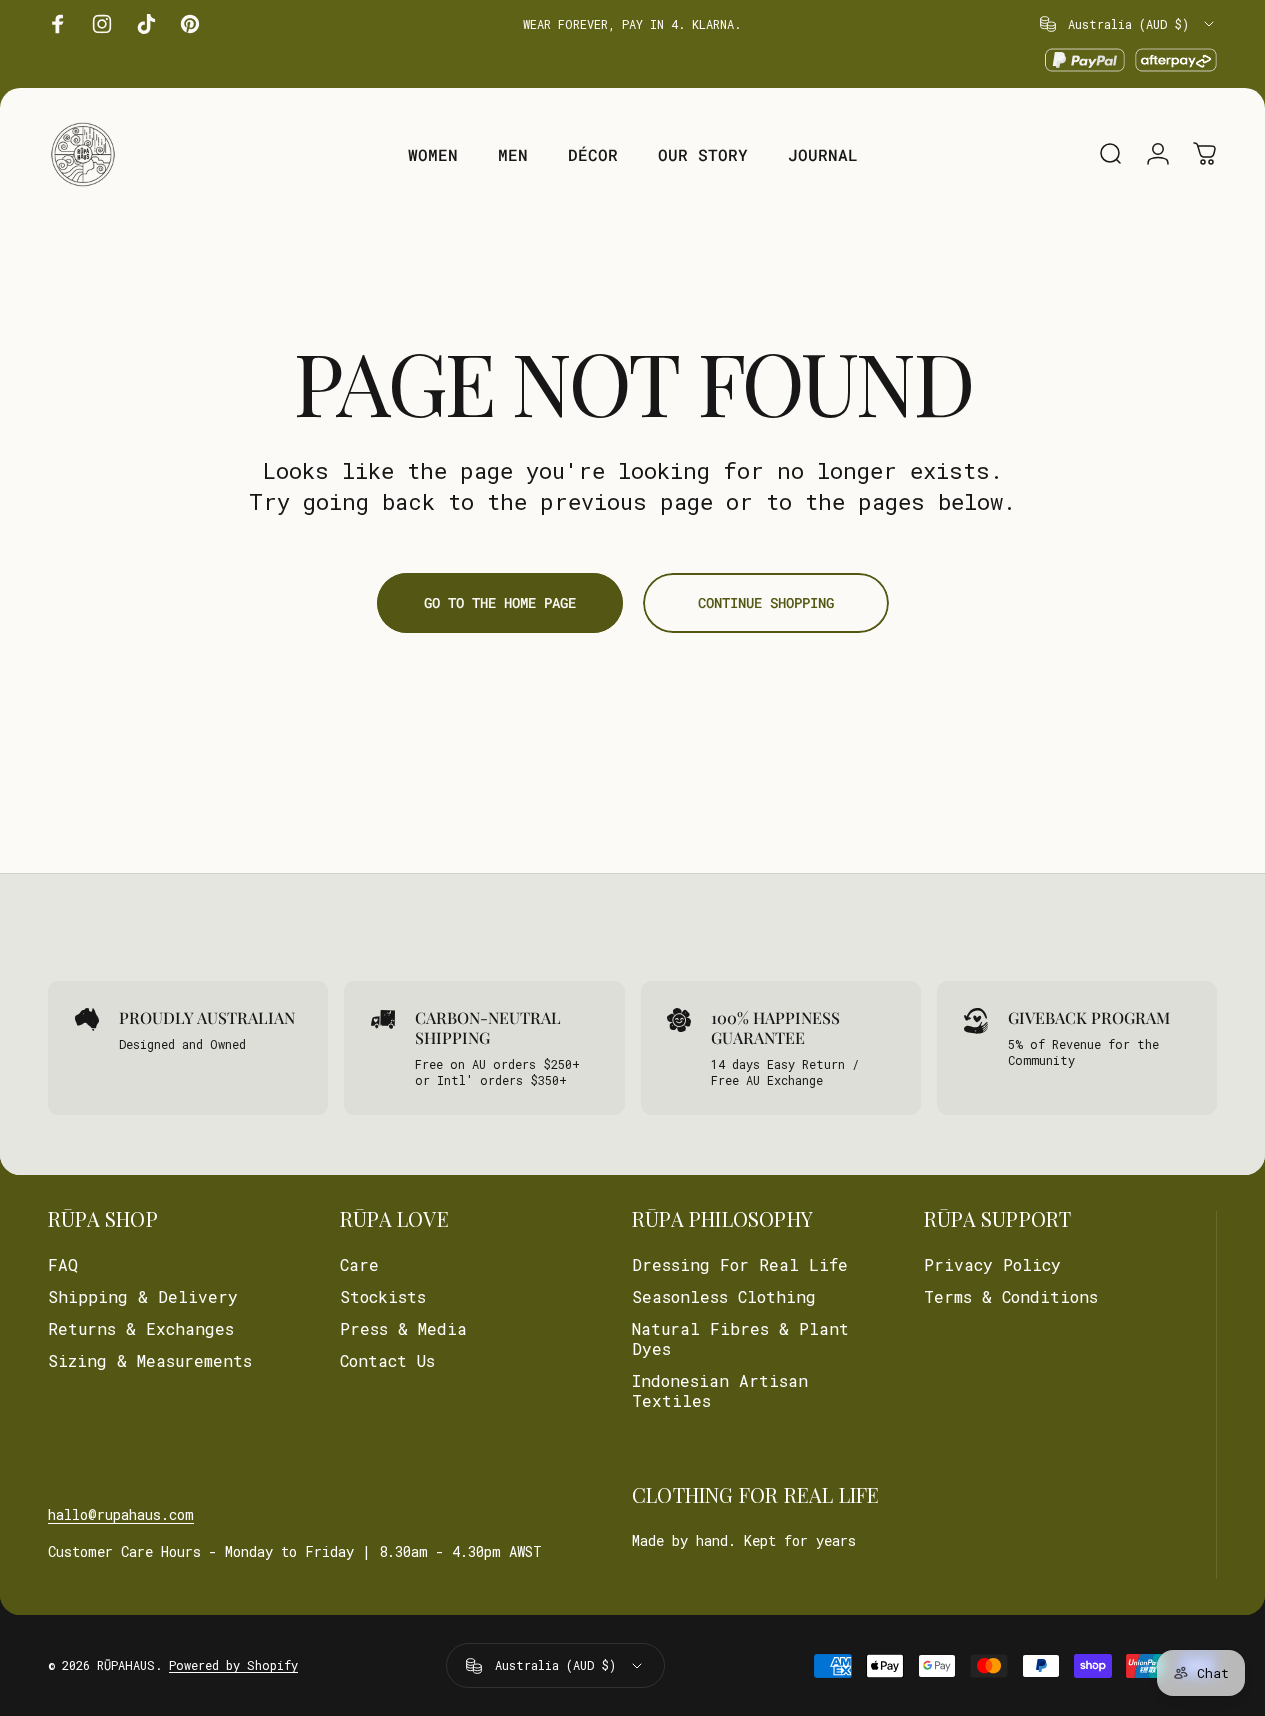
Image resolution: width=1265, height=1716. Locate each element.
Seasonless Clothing (724, 1297)
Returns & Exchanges (141, 1329)
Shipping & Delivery (143, 1297)
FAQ (63, 1265)
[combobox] (1128, 24)
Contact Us (387, 1361)
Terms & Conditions (1011, 1297)
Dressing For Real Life (740, 1265)
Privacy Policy (992, 1265)
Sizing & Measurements (150, 1361)
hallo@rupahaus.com (121, 1514)
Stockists (383, 1297)
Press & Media (403, 1329)
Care (359, 1265)
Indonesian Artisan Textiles (720, 1391)
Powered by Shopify (233, 1666)
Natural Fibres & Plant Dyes (740, 1339)
